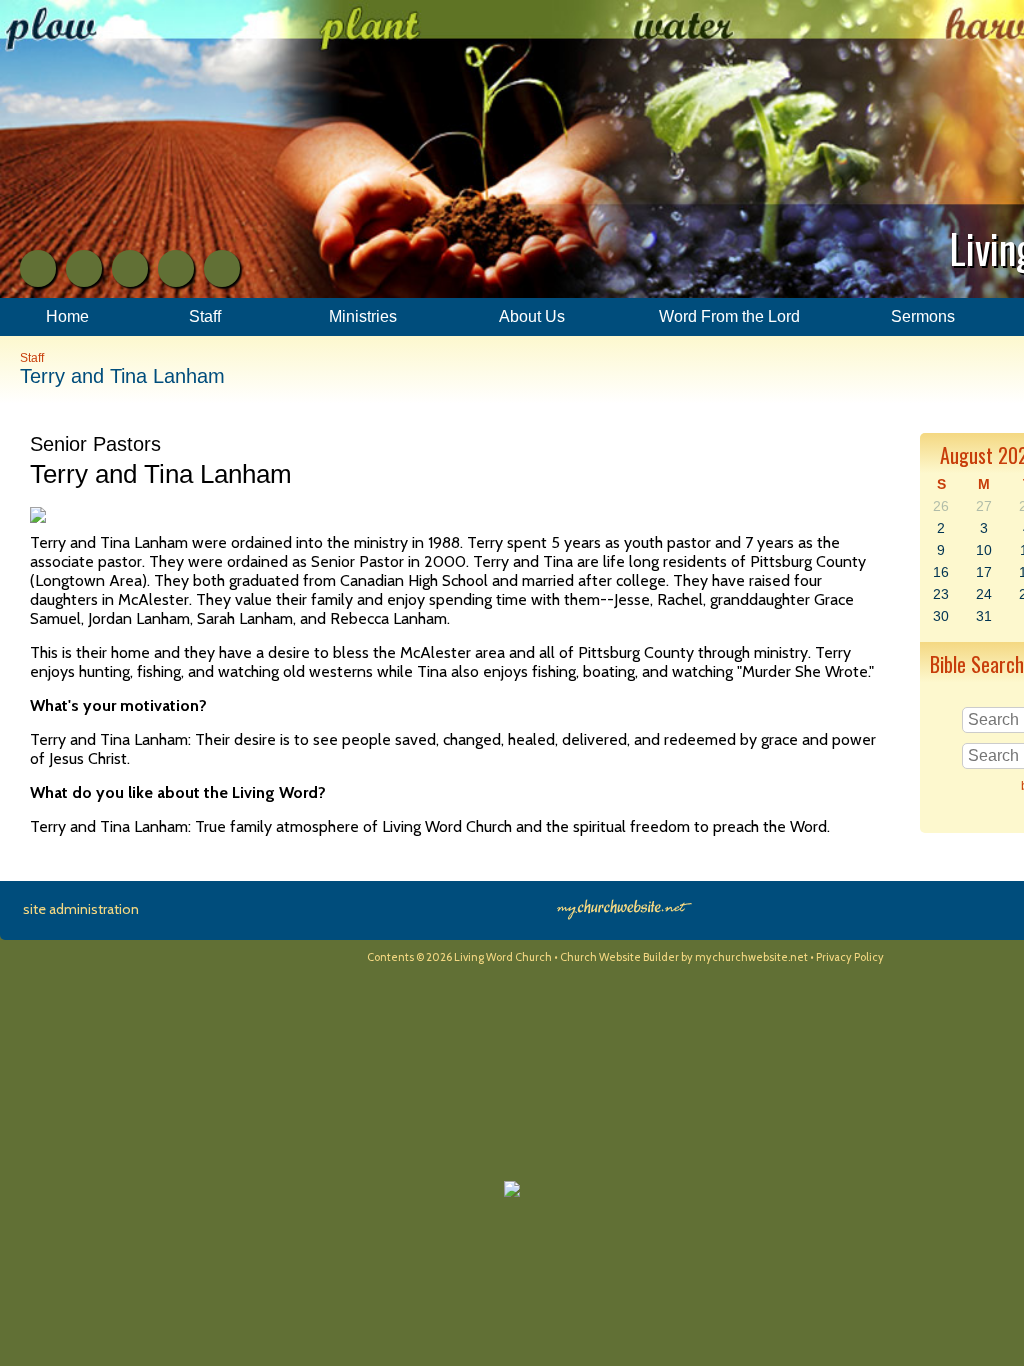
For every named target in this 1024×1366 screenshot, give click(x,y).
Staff (32, 358)
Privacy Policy (850, 957)
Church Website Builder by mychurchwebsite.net (684, 957)
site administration (81, 909)
